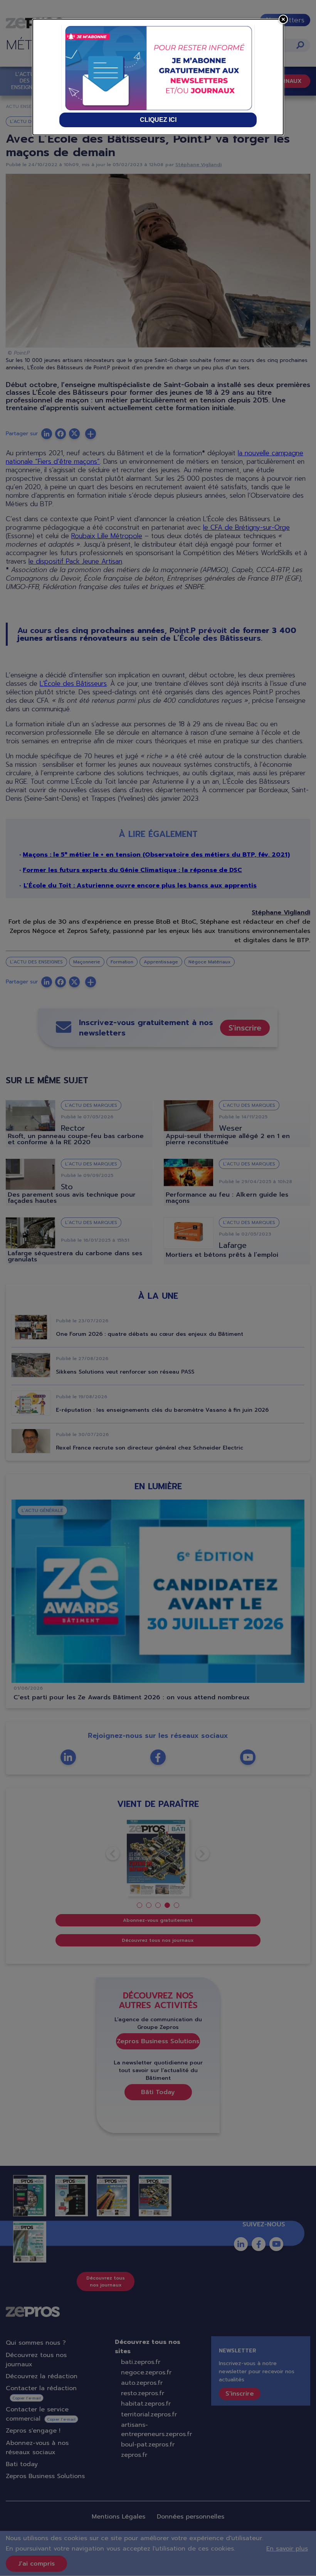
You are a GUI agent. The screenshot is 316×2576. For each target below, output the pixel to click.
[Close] (283, 19)
